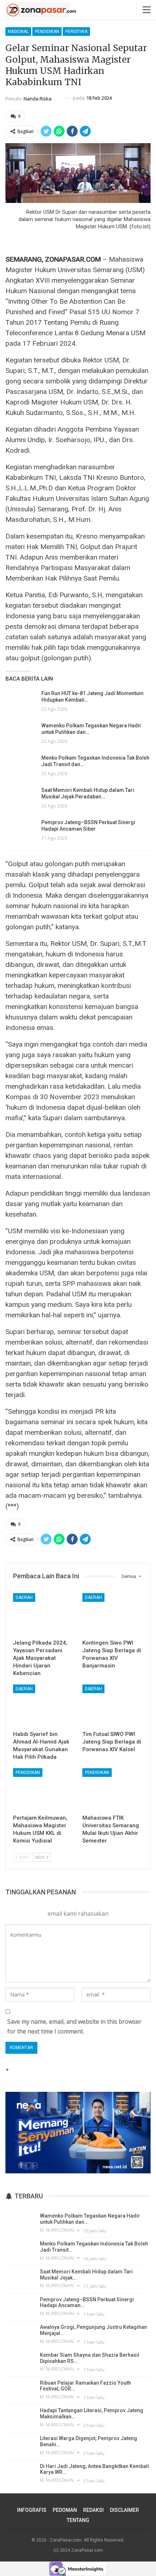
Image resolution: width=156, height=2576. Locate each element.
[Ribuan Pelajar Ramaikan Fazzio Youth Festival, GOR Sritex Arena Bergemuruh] (20, 2390)
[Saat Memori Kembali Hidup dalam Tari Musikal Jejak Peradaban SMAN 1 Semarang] (21, 798)
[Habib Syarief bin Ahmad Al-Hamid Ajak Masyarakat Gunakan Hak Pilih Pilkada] (43, 1706)
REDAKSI (93, 2510)
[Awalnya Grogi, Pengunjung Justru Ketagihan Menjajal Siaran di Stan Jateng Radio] (20, 2334)
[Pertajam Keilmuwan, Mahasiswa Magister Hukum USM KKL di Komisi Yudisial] (43, 1789)
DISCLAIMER (124, 2510)
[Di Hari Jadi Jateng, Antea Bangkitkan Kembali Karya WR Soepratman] (20, 2473)
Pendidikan (47, 32)
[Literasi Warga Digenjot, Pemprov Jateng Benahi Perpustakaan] (20, 2446)
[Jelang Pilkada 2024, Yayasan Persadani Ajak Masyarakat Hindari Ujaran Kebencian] (43, 1614)
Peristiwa (76, 32)
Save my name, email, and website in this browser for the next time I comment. (74, 2026)
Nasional (18, 32)
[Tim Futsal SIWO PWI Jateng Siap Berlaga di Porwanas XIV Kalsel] (113, 1706)
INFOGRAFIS (32, 2510)
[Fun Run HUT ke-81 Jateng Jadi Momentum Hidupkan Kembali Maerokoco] (21, 702)
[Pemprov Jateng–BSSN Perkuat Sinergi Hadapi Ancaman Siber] (21, 831)
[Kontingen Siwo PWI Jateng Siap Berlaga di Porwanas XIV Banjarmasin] (113, 1614)
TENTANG (78, 2520)
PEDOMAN (65, 2510)
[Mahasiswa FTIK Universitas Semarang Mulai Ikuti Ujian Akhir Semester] (113, 1789)
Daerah (24, 1597)
